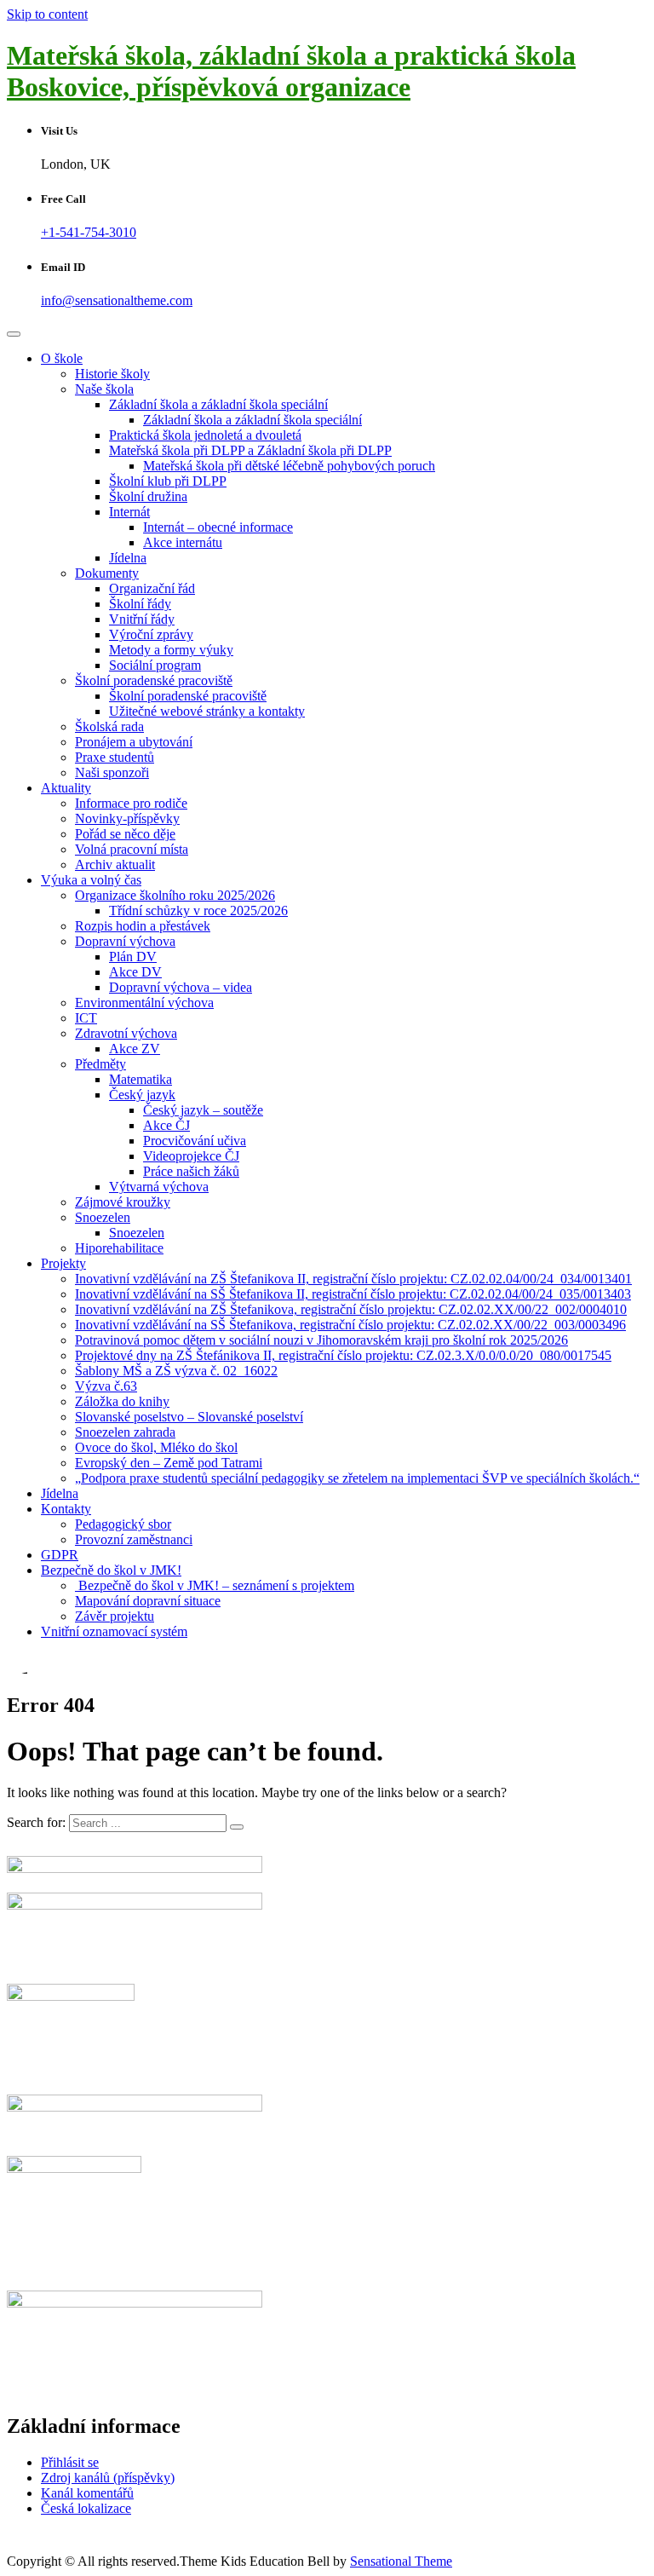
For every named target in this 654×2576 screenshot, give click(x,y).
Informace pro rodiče (131, 803)
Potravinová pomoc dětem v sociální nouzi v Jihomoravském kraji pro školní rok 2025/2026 (321, 1340)
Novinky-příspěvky (127, 818)
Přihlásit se (70, 2462)
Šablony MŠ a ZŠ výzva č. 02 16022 (176, 1371)
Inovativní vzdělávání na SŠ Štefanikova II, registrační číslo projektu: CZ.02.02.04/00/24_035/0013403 (353, 1294)
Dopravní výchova (125, 941)
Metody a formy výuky (171, 650)
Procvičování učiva (195, 1141)
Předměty (100, 1064)
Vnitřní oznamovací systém (114, 1631)
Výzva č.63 (106, 1386)
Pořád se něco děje (125, 834)
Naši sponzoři (112, 772)
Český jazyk (142, 1095)
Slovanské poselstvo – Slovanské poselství (189, 1417)
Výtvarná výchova (159, 1187)
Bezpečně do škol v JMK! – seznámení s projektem (215, 1585)
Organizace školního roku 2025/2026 (175, 895)
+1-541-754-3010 (89, 232)
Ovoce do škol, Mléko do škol (156, 1447)
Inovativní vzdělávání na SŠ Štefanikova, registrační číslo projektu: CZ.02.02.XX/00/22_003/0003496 (350, 1325)
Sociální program (155, 665)
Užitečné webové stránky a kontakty (207, 711)
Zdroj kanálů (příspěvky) (108, 2478)
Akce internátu (183, 542)
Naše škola (104, 389)
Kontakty (66, 1509)
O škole (62, 358)
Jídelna (128, 558)
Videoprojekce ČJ (191, 1156)
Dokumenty (107, 573)
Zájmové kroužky (123, 1202)
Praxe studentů (115, 757)
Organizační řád (152, 588)
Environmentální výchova (144, 1003)
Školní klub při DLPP (168, 481)
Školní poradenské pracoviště (154, 680)
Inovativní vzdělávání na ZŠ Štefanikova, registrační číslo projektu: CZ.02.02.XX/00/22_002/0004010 (351, 1309)
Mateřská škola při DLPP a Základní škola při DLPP (250, 450)
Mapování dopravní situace (148, 1601)
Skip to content (47, 14)
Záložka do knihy (122, 1401)
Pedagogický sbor (123, 1524)
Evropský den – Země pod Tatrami (169, 1463)
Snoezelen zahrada (125, 1432)
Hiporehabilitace (119, 1248)
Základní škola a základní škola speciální (218, 404)
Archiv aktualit (115, 864)
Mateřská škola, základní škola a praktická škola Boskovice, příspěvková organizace (291, 71)
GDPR (60, 1555)
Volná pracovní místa (132, 849)
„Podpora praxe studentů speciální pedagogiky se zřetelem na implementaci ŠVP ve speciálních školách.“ (357, 1478)
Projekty (63, 1263)
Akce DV (135, 972)
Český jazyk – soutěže (203, 1110)
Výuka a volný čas (91, 880)
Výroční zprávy (151, 634)
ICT (86, 1018)
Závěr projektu (115, 1616)
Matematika (141, 1079)
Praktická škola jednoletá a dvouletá (205, 435)
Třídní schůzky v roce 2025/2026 (198, 911)
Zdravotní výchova (126, 1033)
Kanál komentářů (87, 2493)
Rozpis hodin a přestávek (143, 926)
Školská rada (109, 726)
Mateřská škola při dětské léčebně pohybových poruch (289, 466)
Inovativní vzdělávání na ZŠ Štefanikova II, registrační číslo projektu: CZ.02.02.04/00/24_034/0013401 (353, 1279)
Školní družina (148, 496)
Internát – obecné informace (218, 527)
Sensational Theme (401, 2561)
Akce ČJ (166, 1125)
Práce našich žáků (191, 1171)
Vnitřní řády (142, 619)
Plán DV (133, 957)
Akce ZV (135, 1049)
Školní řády (140, 604)
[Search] (237, 1827)
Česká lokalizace (86, 2508)
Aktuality (66, 788)
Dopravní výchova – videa (181, 987)
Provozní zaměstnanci (134, 1539)
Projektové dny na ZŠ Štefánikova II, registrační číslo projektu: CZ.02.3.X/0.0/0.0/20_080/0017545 (343, 1355)
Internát (129, 512)
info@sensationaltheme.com (117, 300)
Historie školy (112, 374)
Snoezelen (103, 1217)
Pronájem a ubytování (134, 742)
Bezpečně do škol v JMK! (111, 1570)
